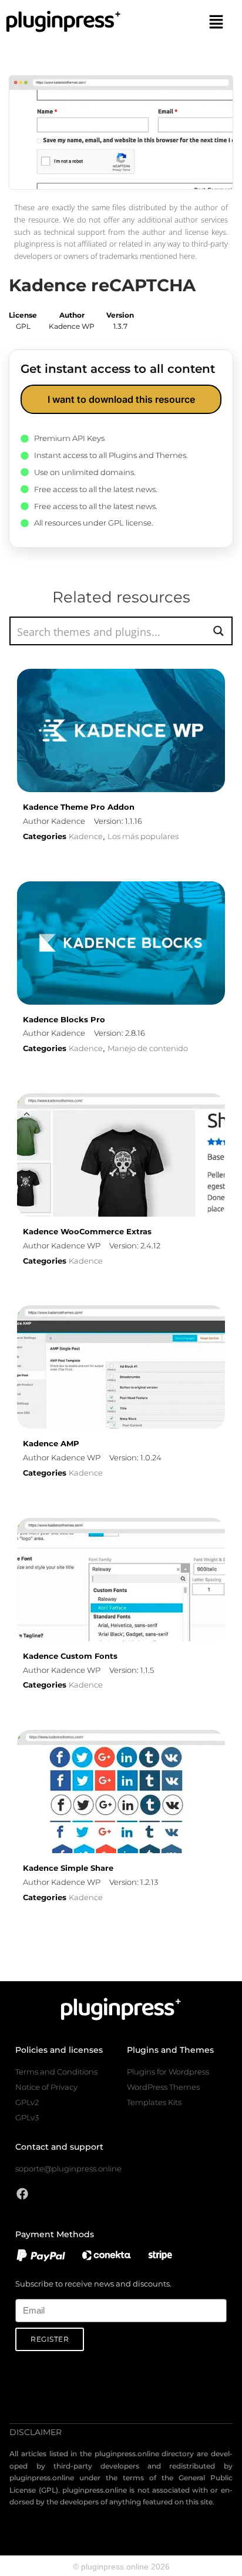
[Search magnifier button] (218, 631)
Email (25, 2292)
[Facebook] (22, 2194)
